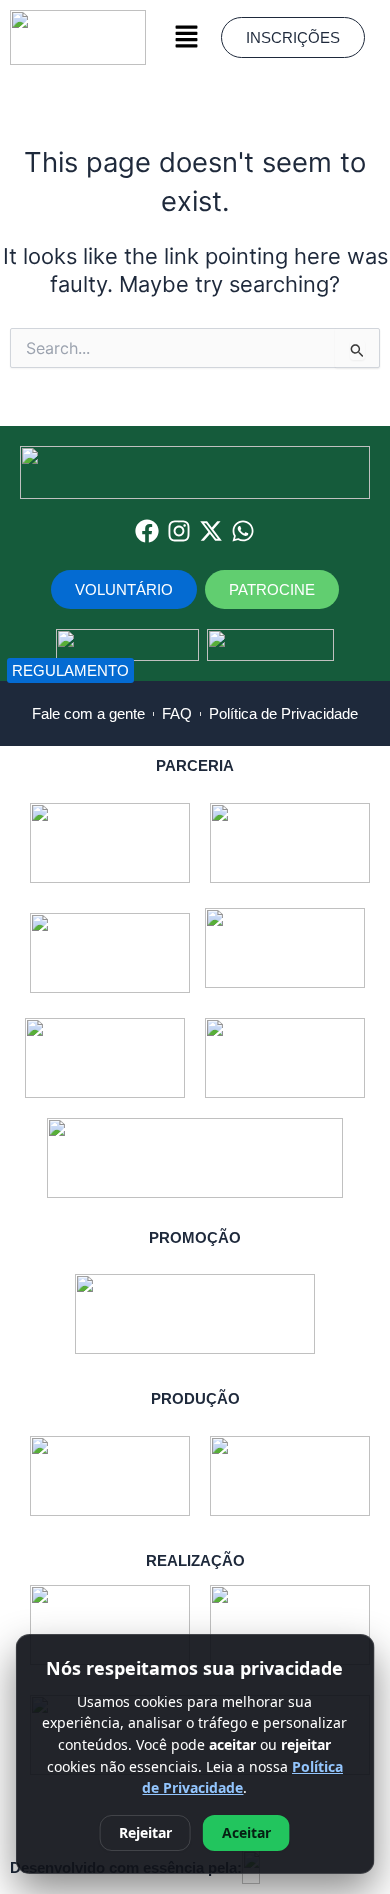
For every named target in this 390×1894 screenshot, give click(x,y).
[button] (186, 37)
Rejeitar (145, 1832)
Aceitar (246, 1832)
